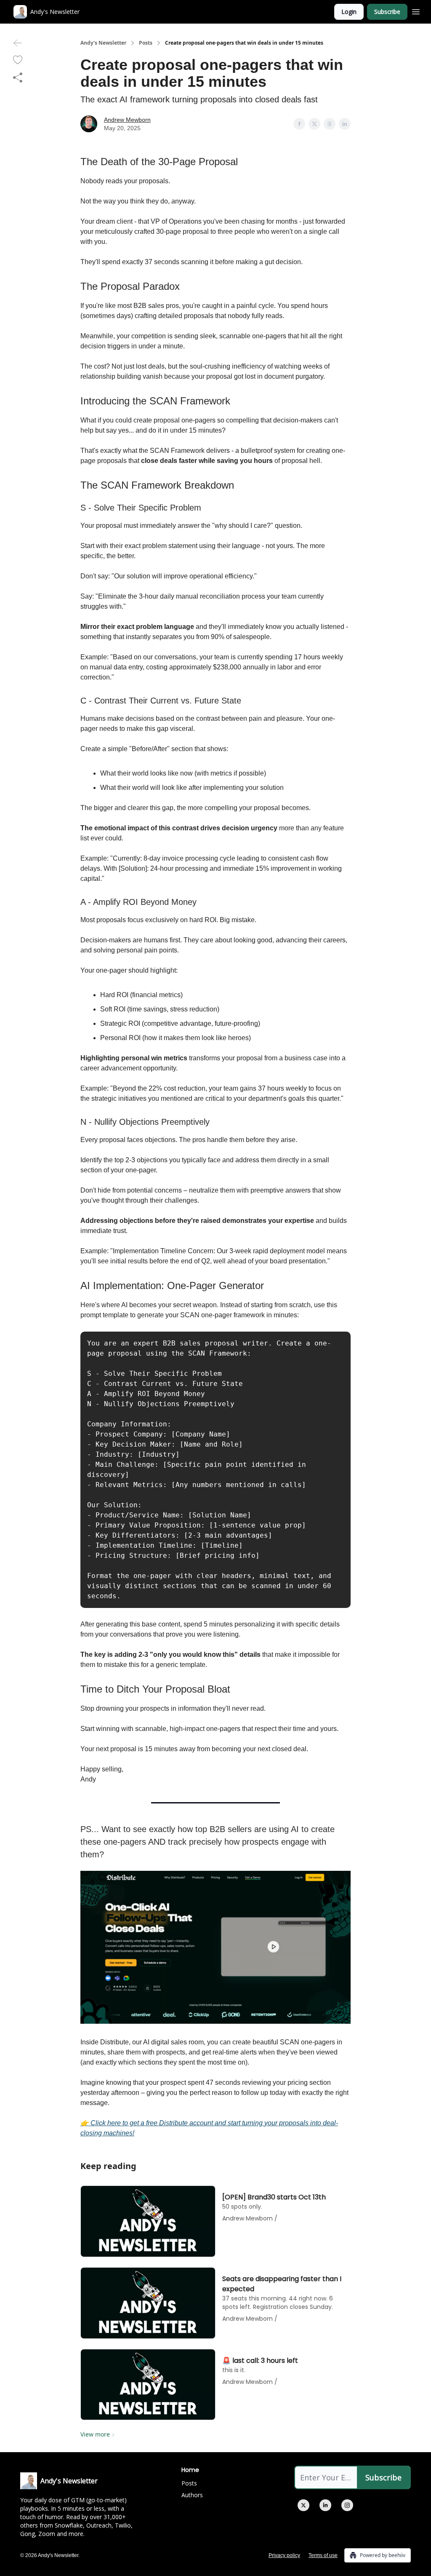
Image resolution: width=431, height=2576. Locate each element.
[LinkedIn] (325, 2505)
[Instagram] (347, 2505)
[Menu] (416, 11)
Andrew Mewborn (127, 120)
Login (349, 12)
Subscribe (387, 12)
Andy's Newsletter (103, 43)
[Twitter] (303, 2505)
